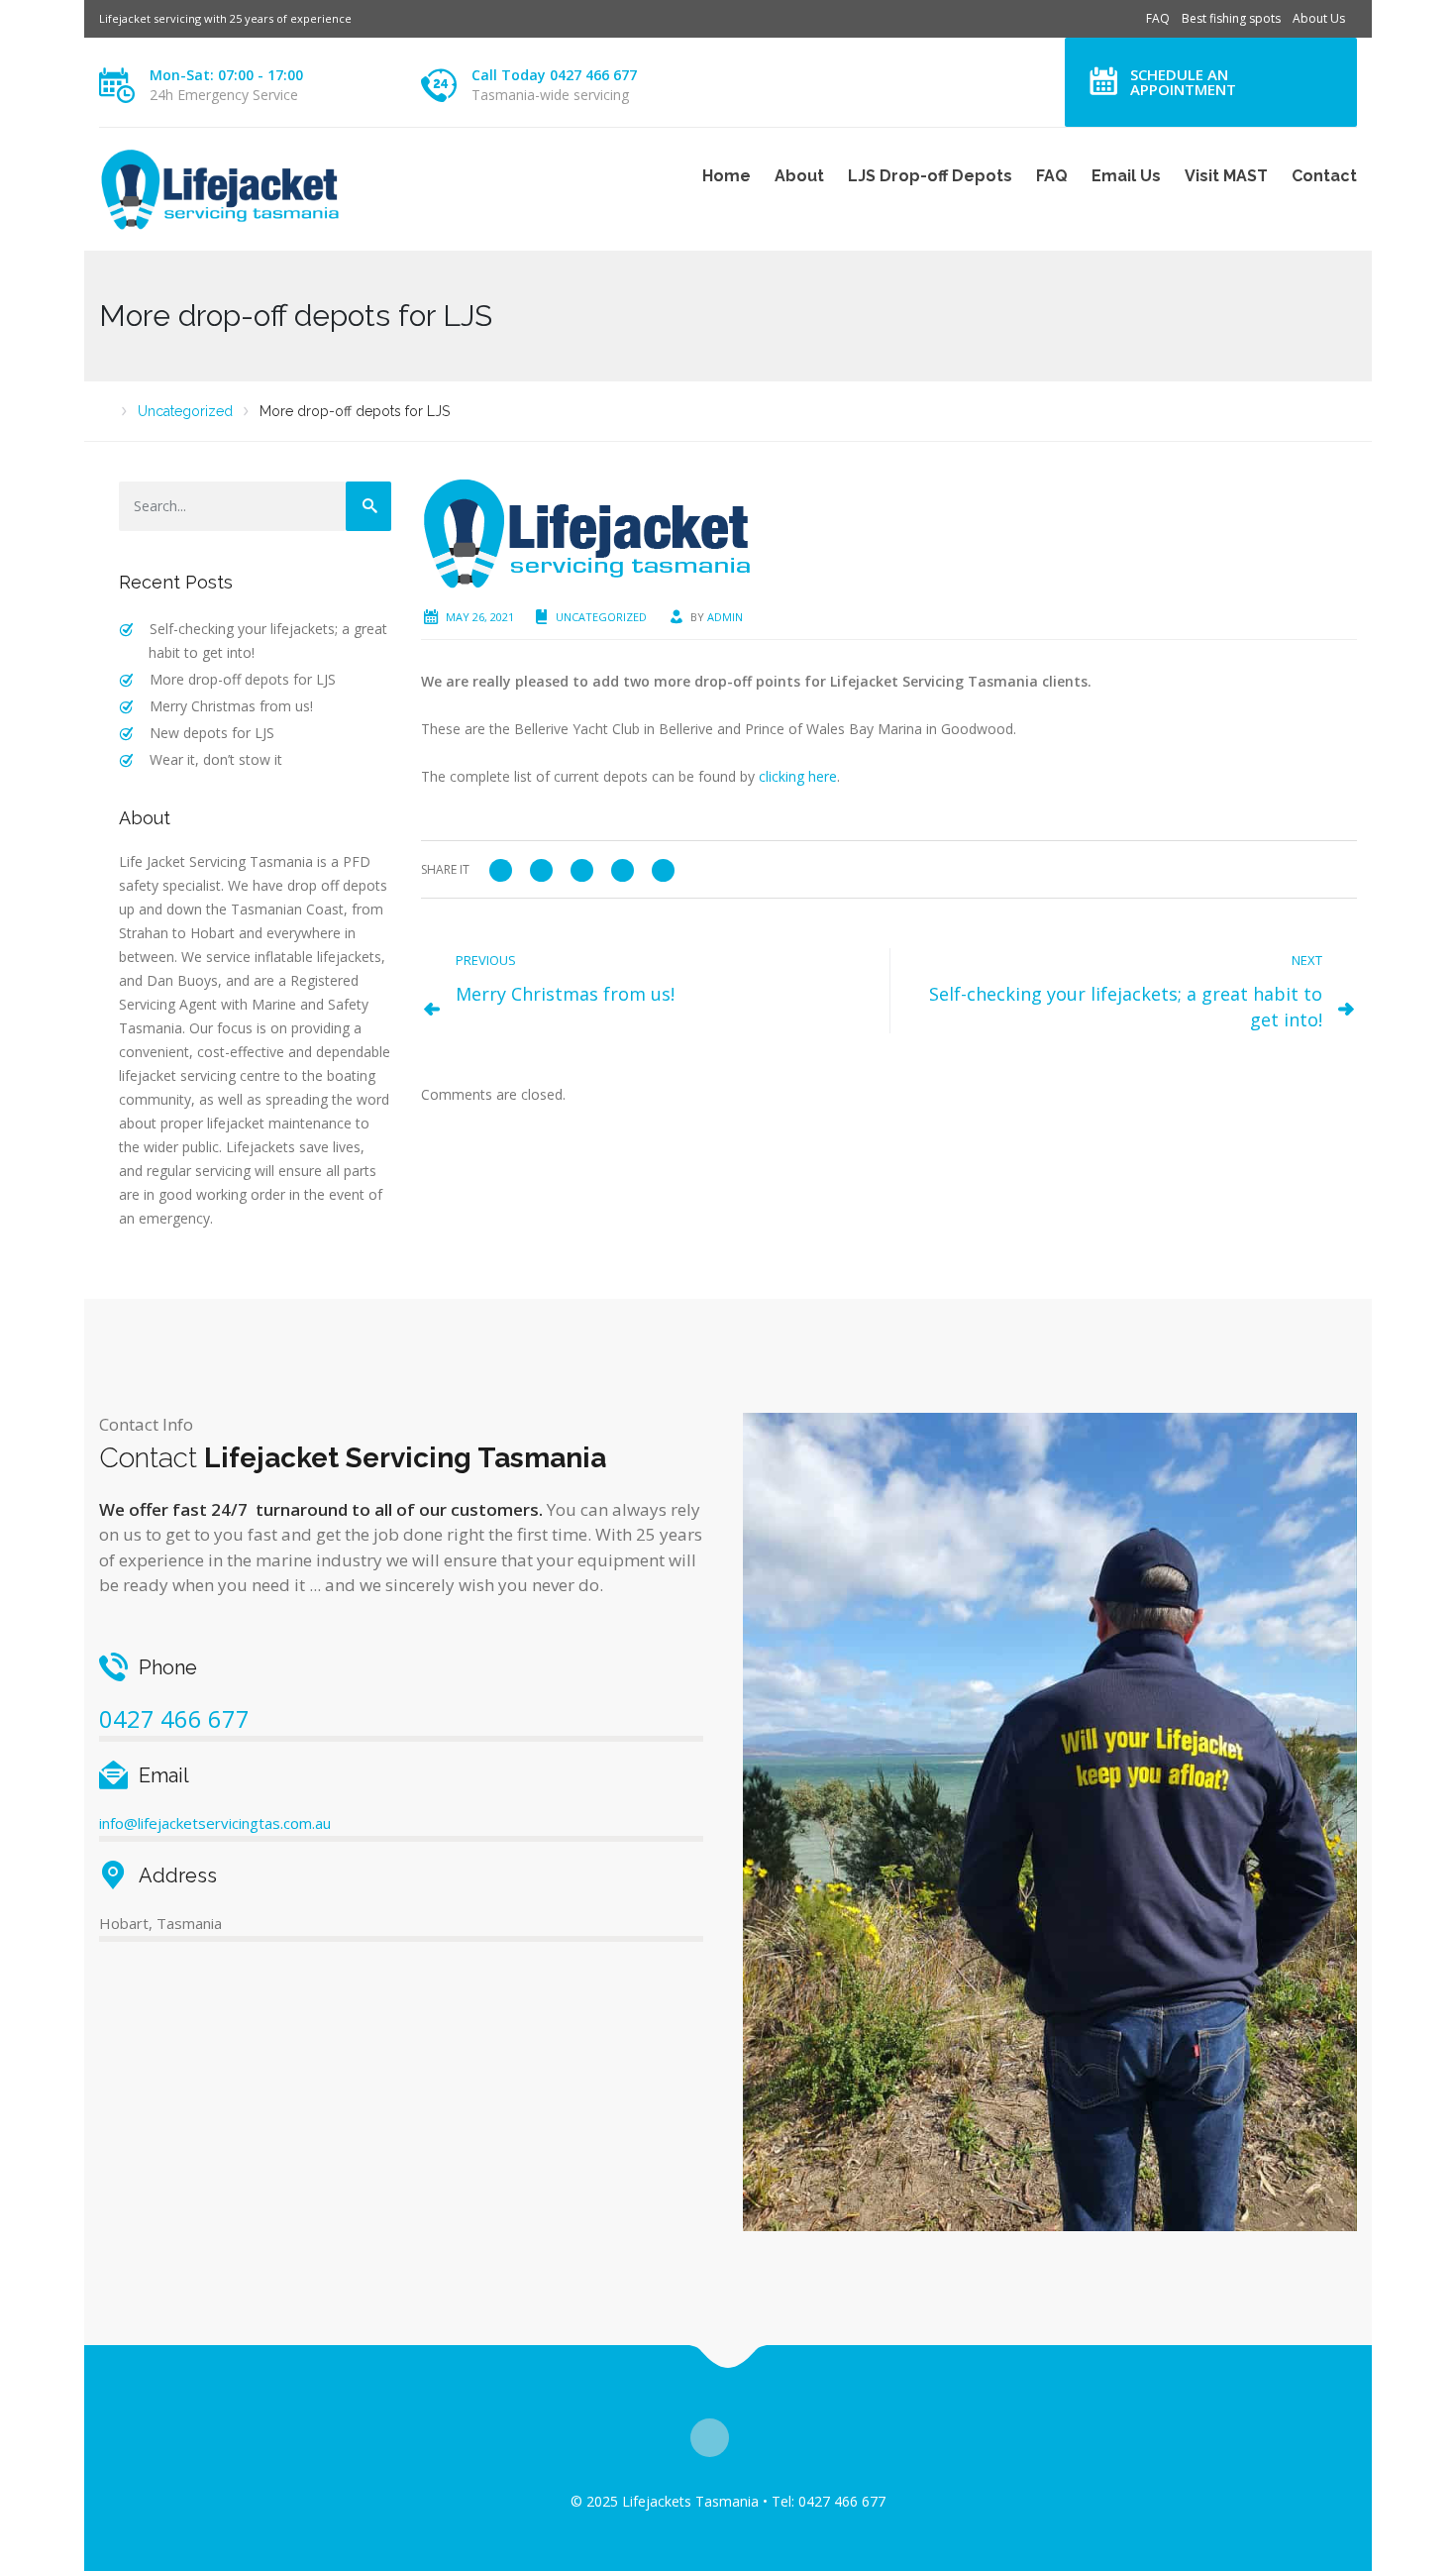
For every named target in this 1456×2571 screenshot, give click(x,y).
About (799, 176)
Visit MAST (1226, 176)
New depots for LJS (212, 733)
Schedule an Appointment (1183, 82)
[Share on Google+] (582, 868)
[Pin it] (623, 868)
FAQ (1158, 18)
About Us (1319, 18)
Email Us (1126, 176)
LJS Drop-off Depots (930, 176)
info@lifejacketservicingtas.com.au (215, 1823)
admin (725, 617)
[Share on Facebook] (501, 868)
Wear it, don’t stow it (216, 759)
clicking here (798, 776)
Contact (1324, 176)
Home (727, 176)
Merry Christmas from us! (231, 706)
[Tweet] (541, 868)
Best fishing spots (1231, 18)
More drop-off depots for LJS (243, 679)
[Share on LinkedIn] (663, 868)
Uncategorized (601, 617)
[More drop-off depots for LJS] (599, 532)
